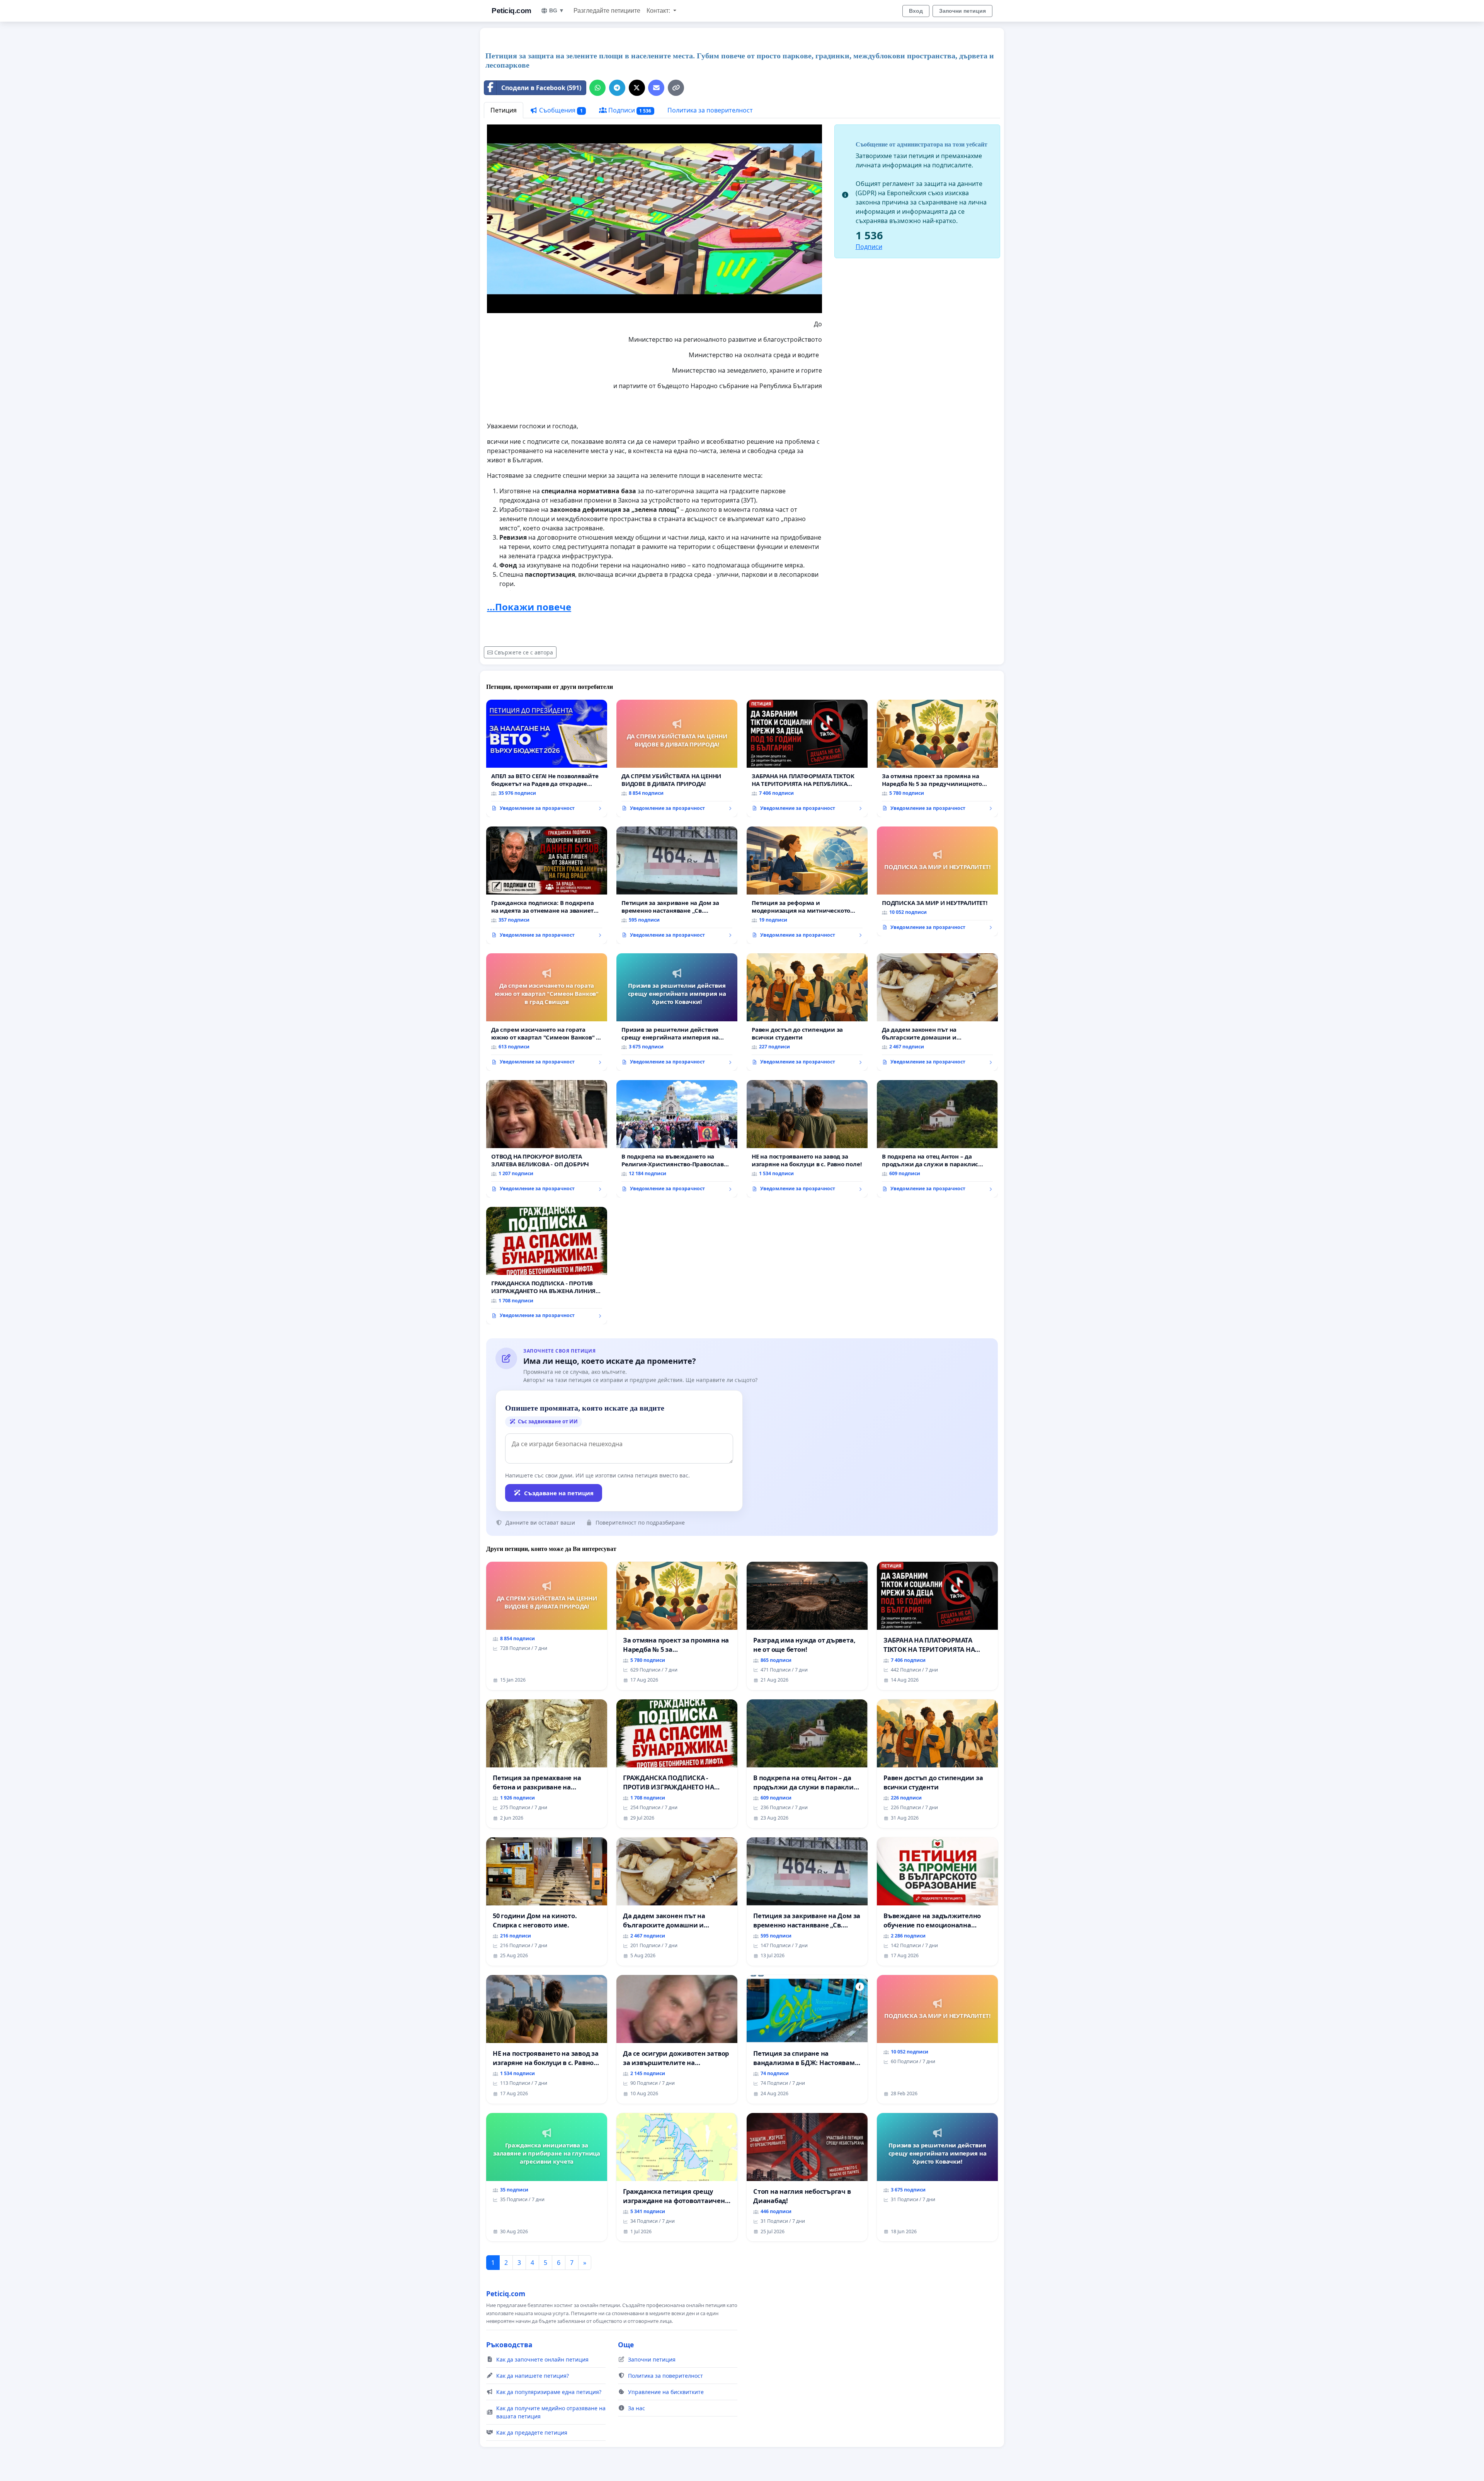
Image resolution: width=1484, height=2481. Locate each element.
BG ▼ (557, 10)
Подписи (629, 110)
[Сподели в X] (637, 88)
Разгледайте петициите (607, 11)
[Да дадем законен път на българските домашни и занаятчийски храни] (937, 1012)
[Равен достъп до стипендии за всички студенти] (807, 1012)
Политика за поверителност (710, 110)
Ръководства (509, 2345)
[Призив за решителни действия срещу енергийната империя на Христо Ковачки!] (677, 1012)
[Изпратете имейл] (656, 88)
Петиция (504, 110)
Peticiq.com (511, 11)
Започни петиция (962, 11)
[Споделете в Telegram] (617, 88)
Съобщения (560, 110)
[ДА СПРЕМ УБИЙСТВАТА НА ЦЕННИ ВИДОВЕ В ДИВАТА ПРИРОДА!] (677, 758)
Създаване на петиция (559, 1493)
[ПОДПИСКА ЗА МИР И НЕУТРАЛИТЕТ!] (937, 881)
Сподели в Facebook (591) (541, 88)
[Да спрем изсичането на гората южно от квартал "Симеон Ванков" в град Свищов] (547, 1012)
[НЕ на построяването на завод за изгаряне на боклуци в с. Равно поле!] (807, 1139)
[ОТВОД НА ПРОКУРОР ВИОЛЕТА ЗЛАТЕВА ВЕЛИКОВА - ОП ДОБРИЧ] (547, 1139)
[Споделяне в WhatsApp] (597, 88)
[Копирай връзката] (676, 88)
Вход (916, 11)
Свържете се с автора (524, 652)
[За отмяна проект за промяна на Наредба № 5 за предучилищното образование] (937, 758)
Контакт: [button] (659, 11)
